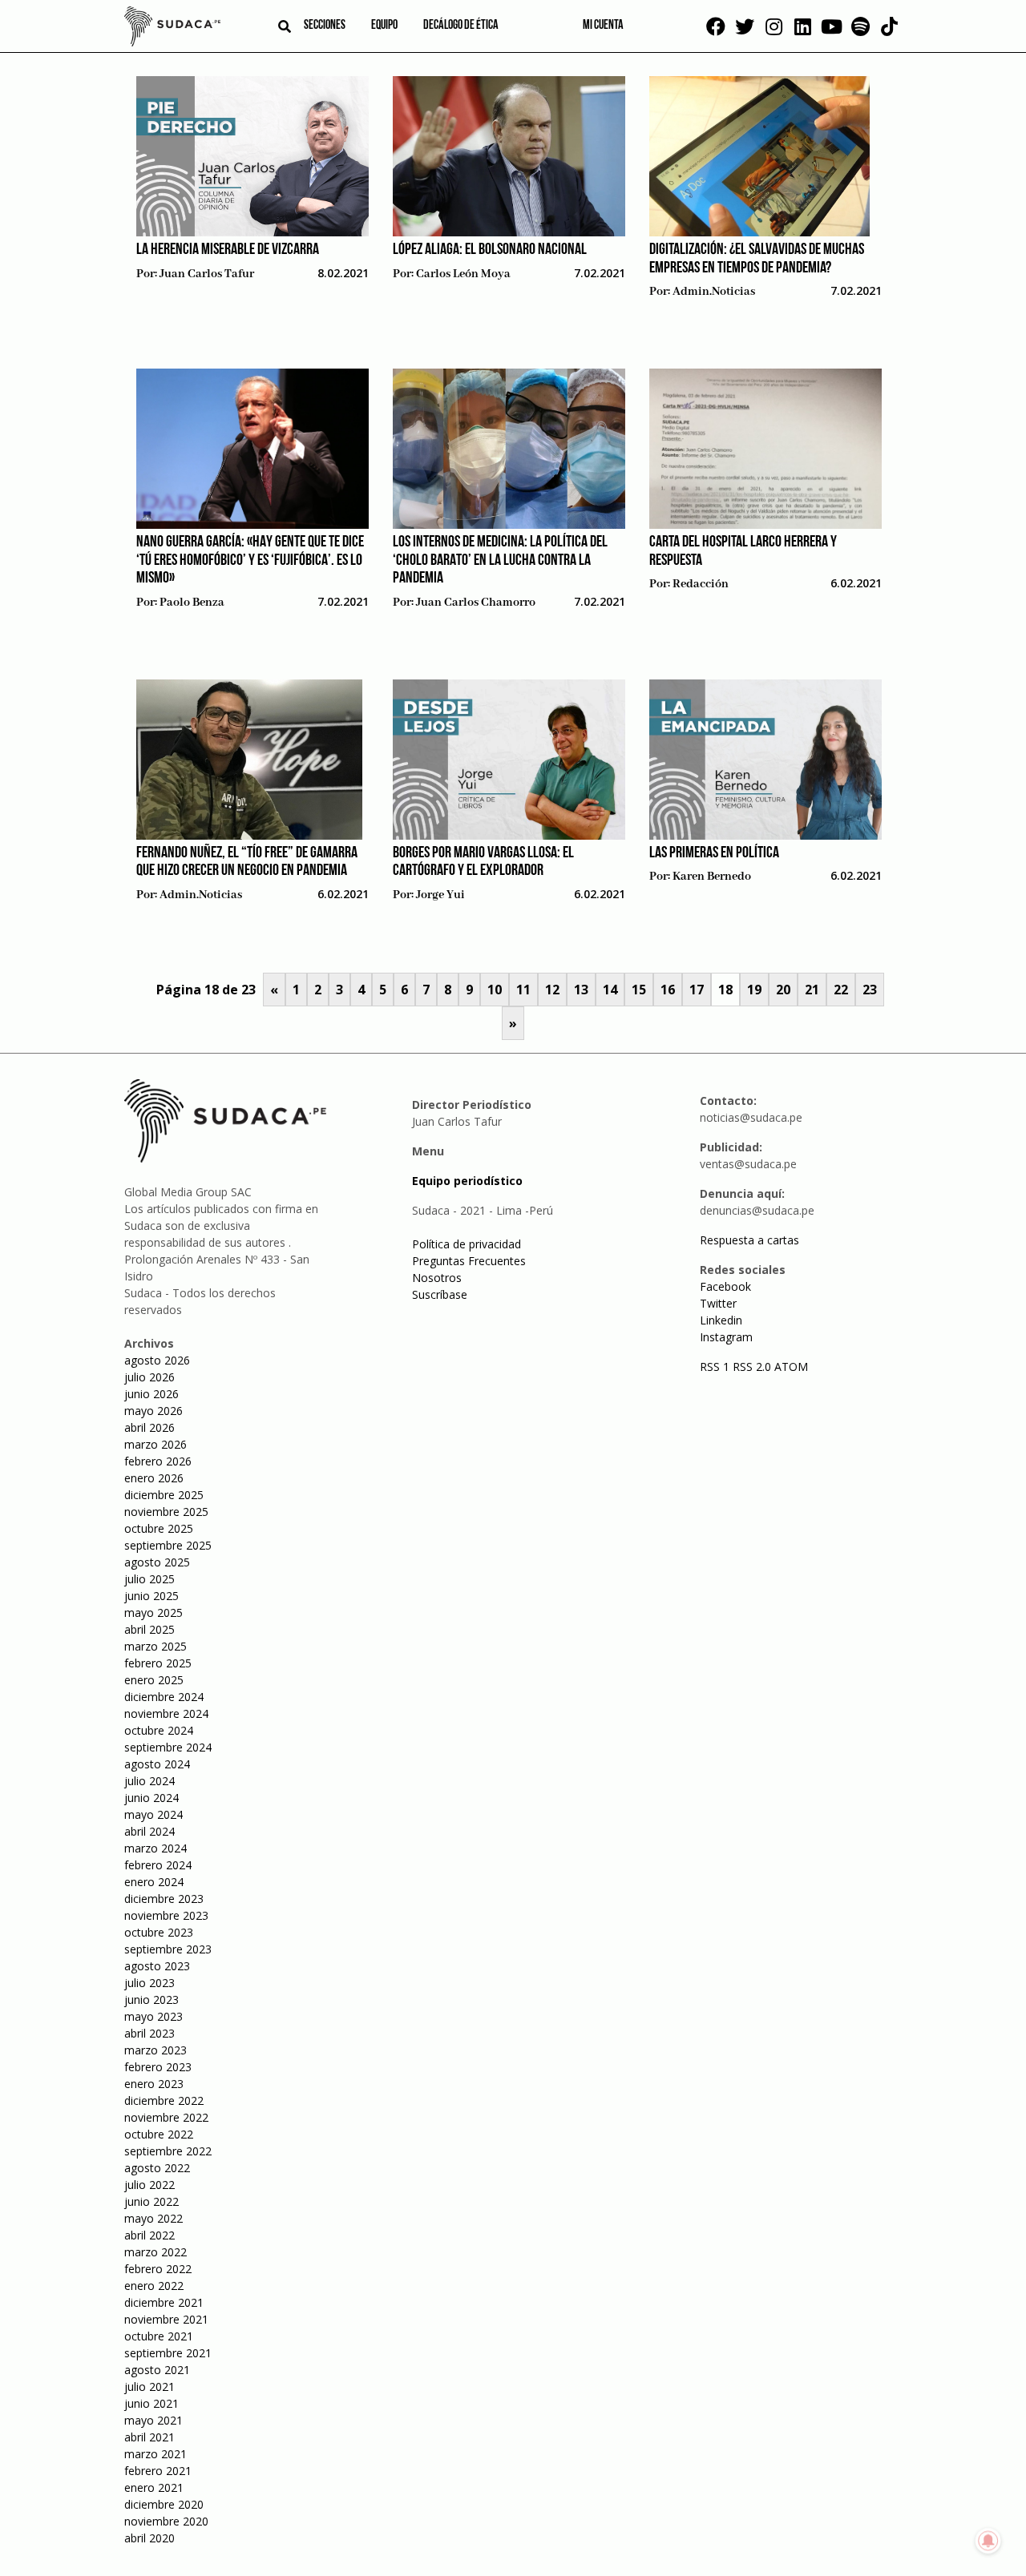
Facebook (725, 1286)
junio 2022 (151, 2201)
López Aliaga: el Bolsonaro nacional (490, 250)
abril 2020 (149, 2538)
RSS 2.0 (752, 1367)
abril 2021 (149, 2437)
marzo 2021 (156, 2454)
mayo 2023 (153, 2016)
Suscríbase (440, 1294)
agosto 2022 (157, 2168)
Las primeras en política (714, 853)
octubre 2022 (159, 2134)
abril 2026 (149, 1427)
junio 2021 (151, 2403)
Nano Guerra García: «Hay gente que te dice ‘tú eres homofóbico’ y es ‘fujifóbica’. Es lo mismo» (250, 560)
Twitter (718, 1303)
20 (783, 990)
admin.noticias (714, 292)
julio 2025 (149, 1579)
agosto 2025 (157, 1562)
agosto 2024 (157, 1764)
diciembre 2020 (164, 2504)
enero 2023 (154, 2084)
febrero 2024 (158, 1865)
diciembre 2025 (164, 1495)
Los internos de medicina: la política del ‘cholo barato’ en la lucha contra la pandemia (500, 560)
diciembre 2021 (164, 2302)
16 (668, 990)
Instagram (726, 1337)
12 (552, 990)
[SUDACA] (172, 29)
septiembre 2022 (168, 2151)
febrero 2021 (158, 2471)
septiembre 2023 (168, 1949)
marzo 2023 (156, 2050)
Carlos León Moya (463, 274)
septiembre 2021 (168, 2353)
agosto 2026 (157, 1360)
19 (754, 990)
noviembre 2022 (166, 2117)
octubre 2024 (159, 1730)
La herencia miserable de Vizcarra (228, 250)
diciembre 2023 (164, 1899)
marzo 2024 (156, 1848)
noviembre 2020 (166, 2521)
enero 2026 (154, 1478)
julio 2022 (149, 2185)
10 (495, 990)
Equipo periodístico (467, 1181)
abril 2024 (149, 1831)
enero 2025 (154, 1680)
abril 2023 (149, 2033)
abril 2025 (149, 1629)
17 (697, 990)
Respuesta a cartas (749, 1240)
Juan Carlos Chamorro (476, 603)
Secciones (325, 26)
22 (841, 990)
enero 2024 (154, 1882)
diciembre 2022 (164, 2100)
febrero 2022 (158, 2269)
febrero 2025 (158, 1663)
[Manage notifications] (988, 2541)
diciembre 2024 (164, 1697)
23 (870, 990)
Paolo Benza (192, 603)
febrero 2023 (158, 2067)
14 (610, 990)
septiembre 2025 (168, 1545)
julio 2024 (149, 1781)
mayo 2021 (153, 2420)
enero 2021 (154, 2487)
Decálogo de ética (461, 26)
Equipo (384, 26)
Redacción (701, 584)
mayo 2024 (153, 1814)
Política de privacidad (467, 1244)
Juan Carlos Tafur (207, 274)
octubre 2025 (159, 1528)
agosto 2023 (157, 1966)
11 (523, 990)
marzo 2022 (156, 2252)
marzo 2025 (156, 1646)
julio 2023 (149, 1983)
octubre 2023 (159, 1932)
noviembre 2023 (166, 1915)
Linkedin (721, 1320)
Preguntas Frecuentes (469, 1261)
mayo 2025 (153, 1613)
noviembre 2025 (166, 1512)
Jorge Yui (440, 895)
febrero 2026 (158, 1461)
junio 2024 (151, 1798)
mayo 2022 (153, 2218)
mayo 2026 (153, 1411)
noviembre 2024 (166, 1713)
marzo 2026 (156, 1444)
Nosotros (437, 1278)
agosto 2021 (157, 2370)
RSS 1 (716, 1367)
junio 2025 (151, 1596)
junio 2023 (151, 2000)
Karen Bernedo (712, 877)
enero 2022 (154, 2286)
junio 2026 (151, 1394)
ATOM (791, 1367)
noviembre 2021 (166, 2319)
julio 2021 (149, 2387)
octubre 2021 (159, 2336)
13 (581, 990)
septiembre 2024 (168, 1747)
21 (812, 990)
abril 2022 (149, 2235)
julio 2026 (149, 1377)
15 (639, 990)
